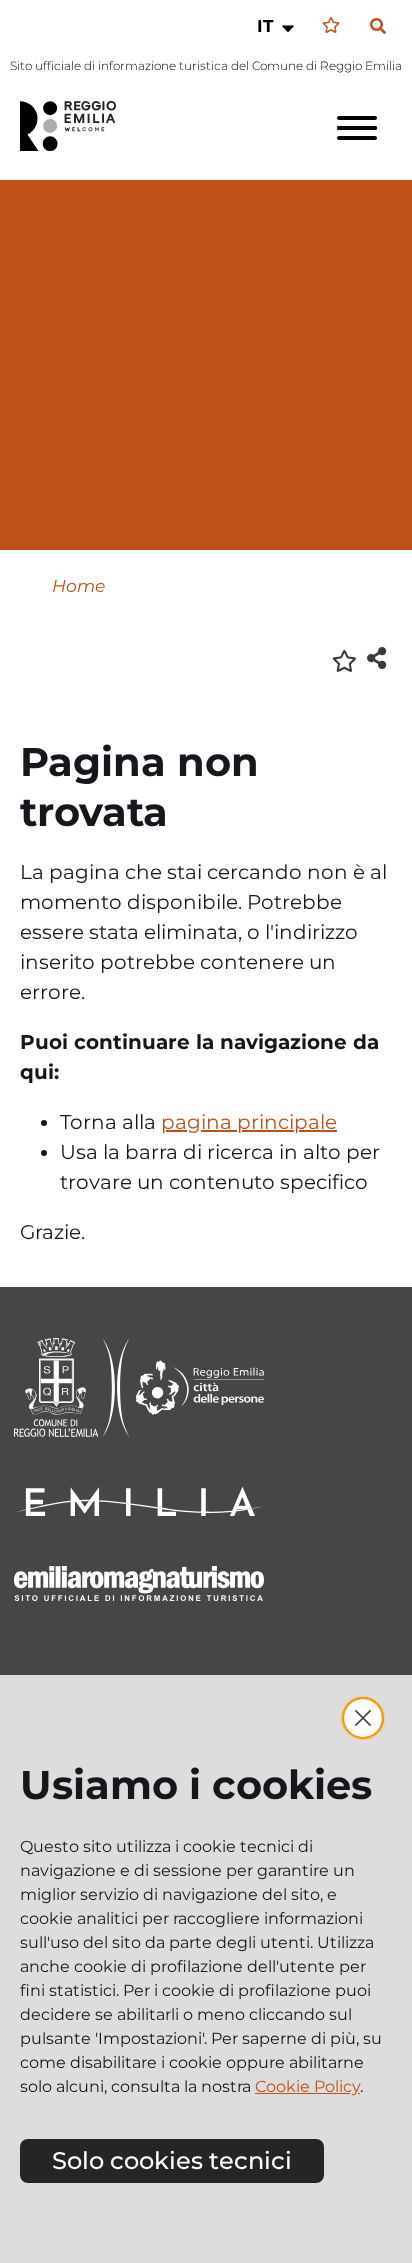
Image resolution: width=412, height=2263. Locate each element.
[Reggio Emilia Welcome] (77, 126)
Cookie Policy (307, 2086)
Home (78, 585)
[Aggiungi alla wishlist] (344, 659)
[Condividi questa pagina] (376, 657)
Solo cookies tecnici (172, 2160)
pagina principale (249, 1122)
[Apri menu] (357, 128)
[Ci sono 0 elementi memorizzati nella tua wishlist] (331, 25)
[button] (277, 26)
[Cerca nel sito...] (378, 27)
